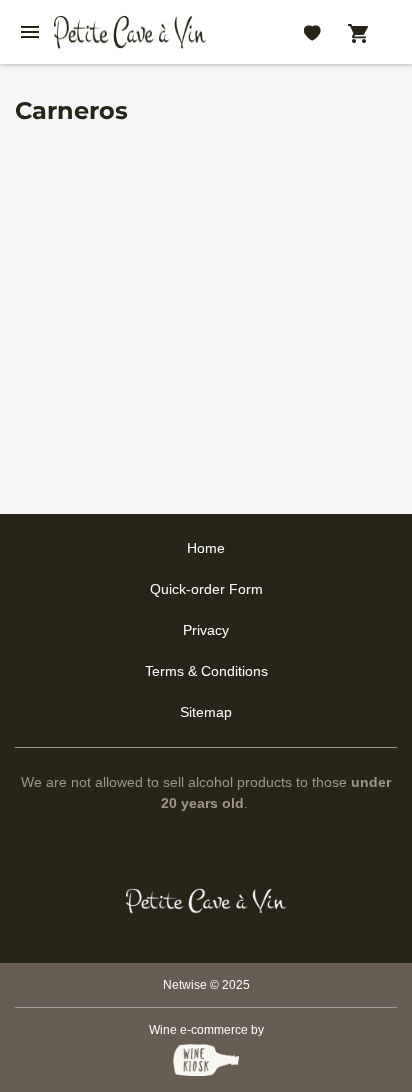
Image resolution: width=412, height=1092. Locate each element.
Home (206, 548)
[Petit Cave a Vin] (206, 901)
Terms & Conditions (206, 671)
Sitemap (206, 712)
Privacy (206, 630)
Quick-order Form (206, 589)
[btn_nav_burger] (30, 32)
